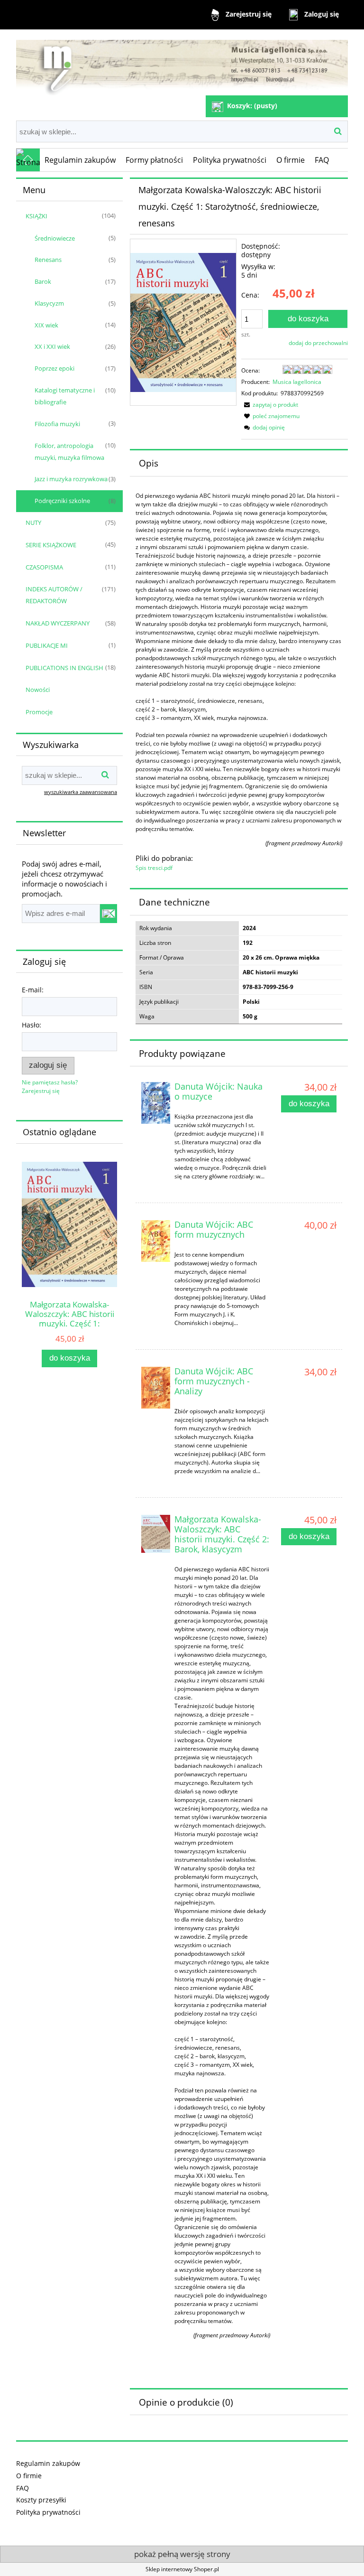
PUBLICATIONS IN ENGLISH (64, 668)
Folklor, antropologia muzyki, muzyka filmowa (69, 452)
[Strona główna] (182, 63)
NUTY (33, 523)
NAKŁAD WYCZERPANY (58, 623)
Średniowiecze (55, 238)
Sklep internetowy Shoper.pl (182, 2569)
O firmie (29, 2476)
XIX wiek (46, 325)
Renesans (48, 260)
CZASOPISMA (44, 567)
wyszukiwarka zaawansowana (81, 792)
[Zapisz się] (109, 914)
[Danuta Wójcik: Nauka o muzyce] (156, 1103)
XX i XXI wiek (52, 346)
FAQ (23, 2488)
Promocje (39, 712)
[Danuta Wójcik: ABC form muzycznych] (156, 1241)
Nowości (38, 690)
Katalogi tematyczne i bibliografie (65, 396)
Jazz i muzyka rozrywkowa (71, 479)
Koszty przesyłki (41, 2500)
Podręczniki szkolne (62, 501)
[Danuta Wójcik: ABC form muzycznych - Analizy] (156, 1388)
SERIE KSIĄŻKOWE (51, 545)
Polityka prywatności (48, 2512)
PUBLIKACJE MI (47, 645)
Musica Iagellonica (297, 382)
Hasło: (32, 1025)
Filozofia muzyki (57, 424)
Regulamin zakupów (48, 2463)
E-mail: (33, 990)
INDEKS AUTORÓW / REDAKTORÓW (54, 595)
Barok (43, 281)
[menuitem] (80, 160)
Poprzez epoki (55, 368)
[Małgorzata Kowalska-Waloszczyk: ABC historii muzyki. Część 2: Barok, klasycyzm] (156, 1534)
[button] (270, 405)
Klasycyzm (49, 303)
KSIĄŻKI (36, 216)
